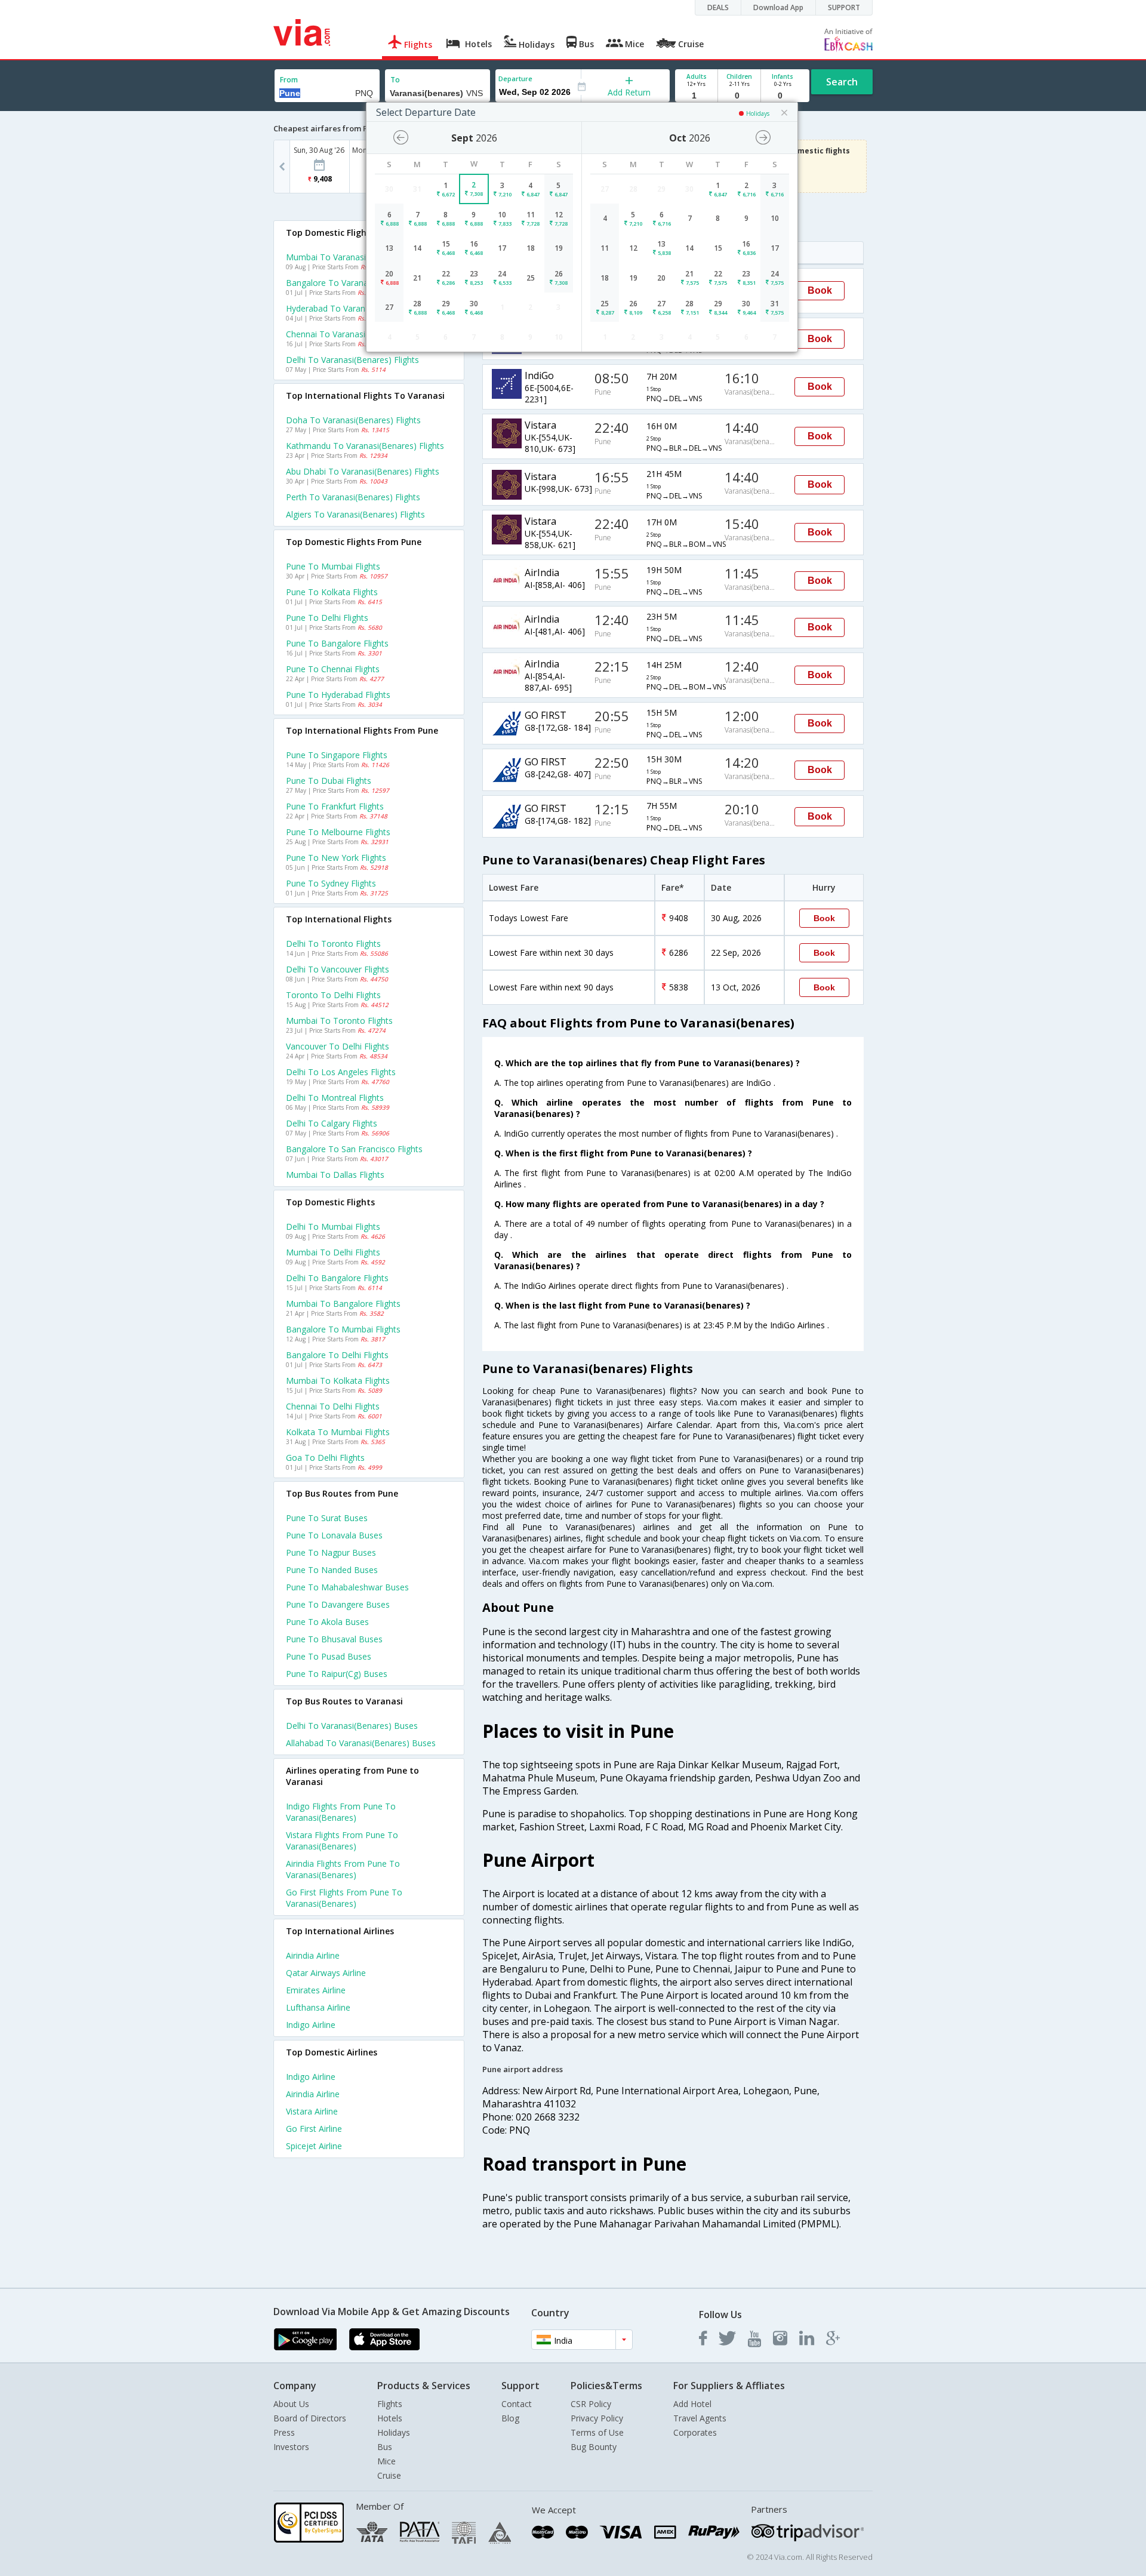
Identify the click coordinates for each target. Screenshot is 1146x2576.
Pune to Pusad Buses (329, 1656)
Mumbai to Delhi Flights (333, 1252)
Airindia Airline (313, 1955)
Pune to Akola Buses (327, 1622)
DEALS (718, 7)
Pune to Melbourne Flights (338, 832)
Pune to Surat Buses (327, 1518)
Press (284, 2432)
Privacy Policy (597, 2418)
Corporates (695, 2432)
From (289, 80)
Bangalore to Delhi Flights (337, 1355)
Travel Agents (700, 2418)
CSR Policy (591, 2404)
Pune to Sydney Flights (331, 883)
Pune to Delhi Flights (327, 618)
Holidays (394, 2432)
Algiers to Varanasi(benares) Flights (355, 514)
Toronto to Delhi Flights (333, 995)
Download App (778, 7)
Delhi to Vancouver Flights (338, 969)
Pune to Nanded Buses (332, 1570)
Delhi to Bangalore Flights (337, 1278)
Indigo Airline (311, 2025)
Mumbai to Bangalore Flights (343, 1304)
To (395, 80)
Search (842, 82)
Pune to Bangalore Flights (337, 643)
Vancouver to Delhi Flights (338, 1046)
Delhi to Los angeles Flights (341, 1072)
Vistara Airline (312, 2111)
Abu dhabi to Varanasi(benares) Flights (363, 471)
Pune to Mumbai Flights (333, 566)
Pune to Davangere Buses (338, 1604)
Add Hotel (692, 2404)
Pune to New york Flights (336, 858)
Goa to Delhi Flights (325, 1458)
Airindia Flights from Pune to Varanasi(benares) (343, 1869)
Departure (515, 79)
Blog (510, 2418)
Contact (517, 2404)
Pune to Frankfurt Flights (335, 806)
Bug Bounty (594, 2447)
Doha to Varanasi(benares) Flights (353, 420)
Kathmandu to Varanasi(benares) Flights (365, 446)
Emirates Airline (316, 1990)
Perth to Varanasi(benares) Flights (353, 497)
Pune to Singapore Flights (337, 755)
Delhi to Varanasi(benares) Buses (352, 1726)
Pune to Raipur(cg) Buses (337, 1674)
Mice (386, 2461)
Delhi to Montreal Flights (335, 1098)
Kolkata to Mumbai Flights (338, 1432)
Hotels (390, 2418)
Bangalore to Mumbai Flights (343, 1329)
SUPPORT (844, 7)
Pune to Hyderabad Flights (338, 695)
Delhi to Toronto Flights (333, 944)
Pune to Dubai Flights (329, 781)
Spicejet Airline (314, 2146)
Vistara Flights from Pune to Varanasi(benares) (342, 1841)
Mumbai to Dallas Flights (335, 1175)
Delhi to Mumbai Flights (333, 1227)
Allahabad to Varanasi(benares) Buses (361, 1743)
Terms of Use (597, 2432)
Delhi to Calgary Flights (332, 1123)
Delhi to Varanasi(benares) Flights (352, 360)
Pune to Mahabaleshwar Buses (347, 1587)
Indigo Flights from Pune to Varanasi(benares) (341, 1812)
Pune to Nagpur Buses (331, 1552)
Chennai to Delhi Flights (333, 1406)
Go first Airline (314, 2129)
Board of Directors (310, 2418)
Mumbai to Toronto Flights (339, 1021)
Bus (385, 2447)
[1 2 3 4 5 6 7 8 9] (696, 96)
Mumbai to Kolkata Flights (338, 1381)
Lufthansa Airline (318, 2007)
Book (820, 290)
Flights (390, 2404)
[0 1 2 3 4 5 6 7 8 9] (739, 96)
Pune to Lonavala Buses (334, 1535)
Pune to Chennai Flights (333, 669)
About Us (291, 2404)
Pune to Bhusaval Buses (334, 1639)
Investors (291, 2447)
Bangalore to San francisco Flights (354, 1149)
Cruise (389, 2475)
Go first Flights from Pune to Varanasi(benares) (344, 1898)
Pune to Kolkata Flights (332, 592)
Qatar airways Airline (326, 1973)
